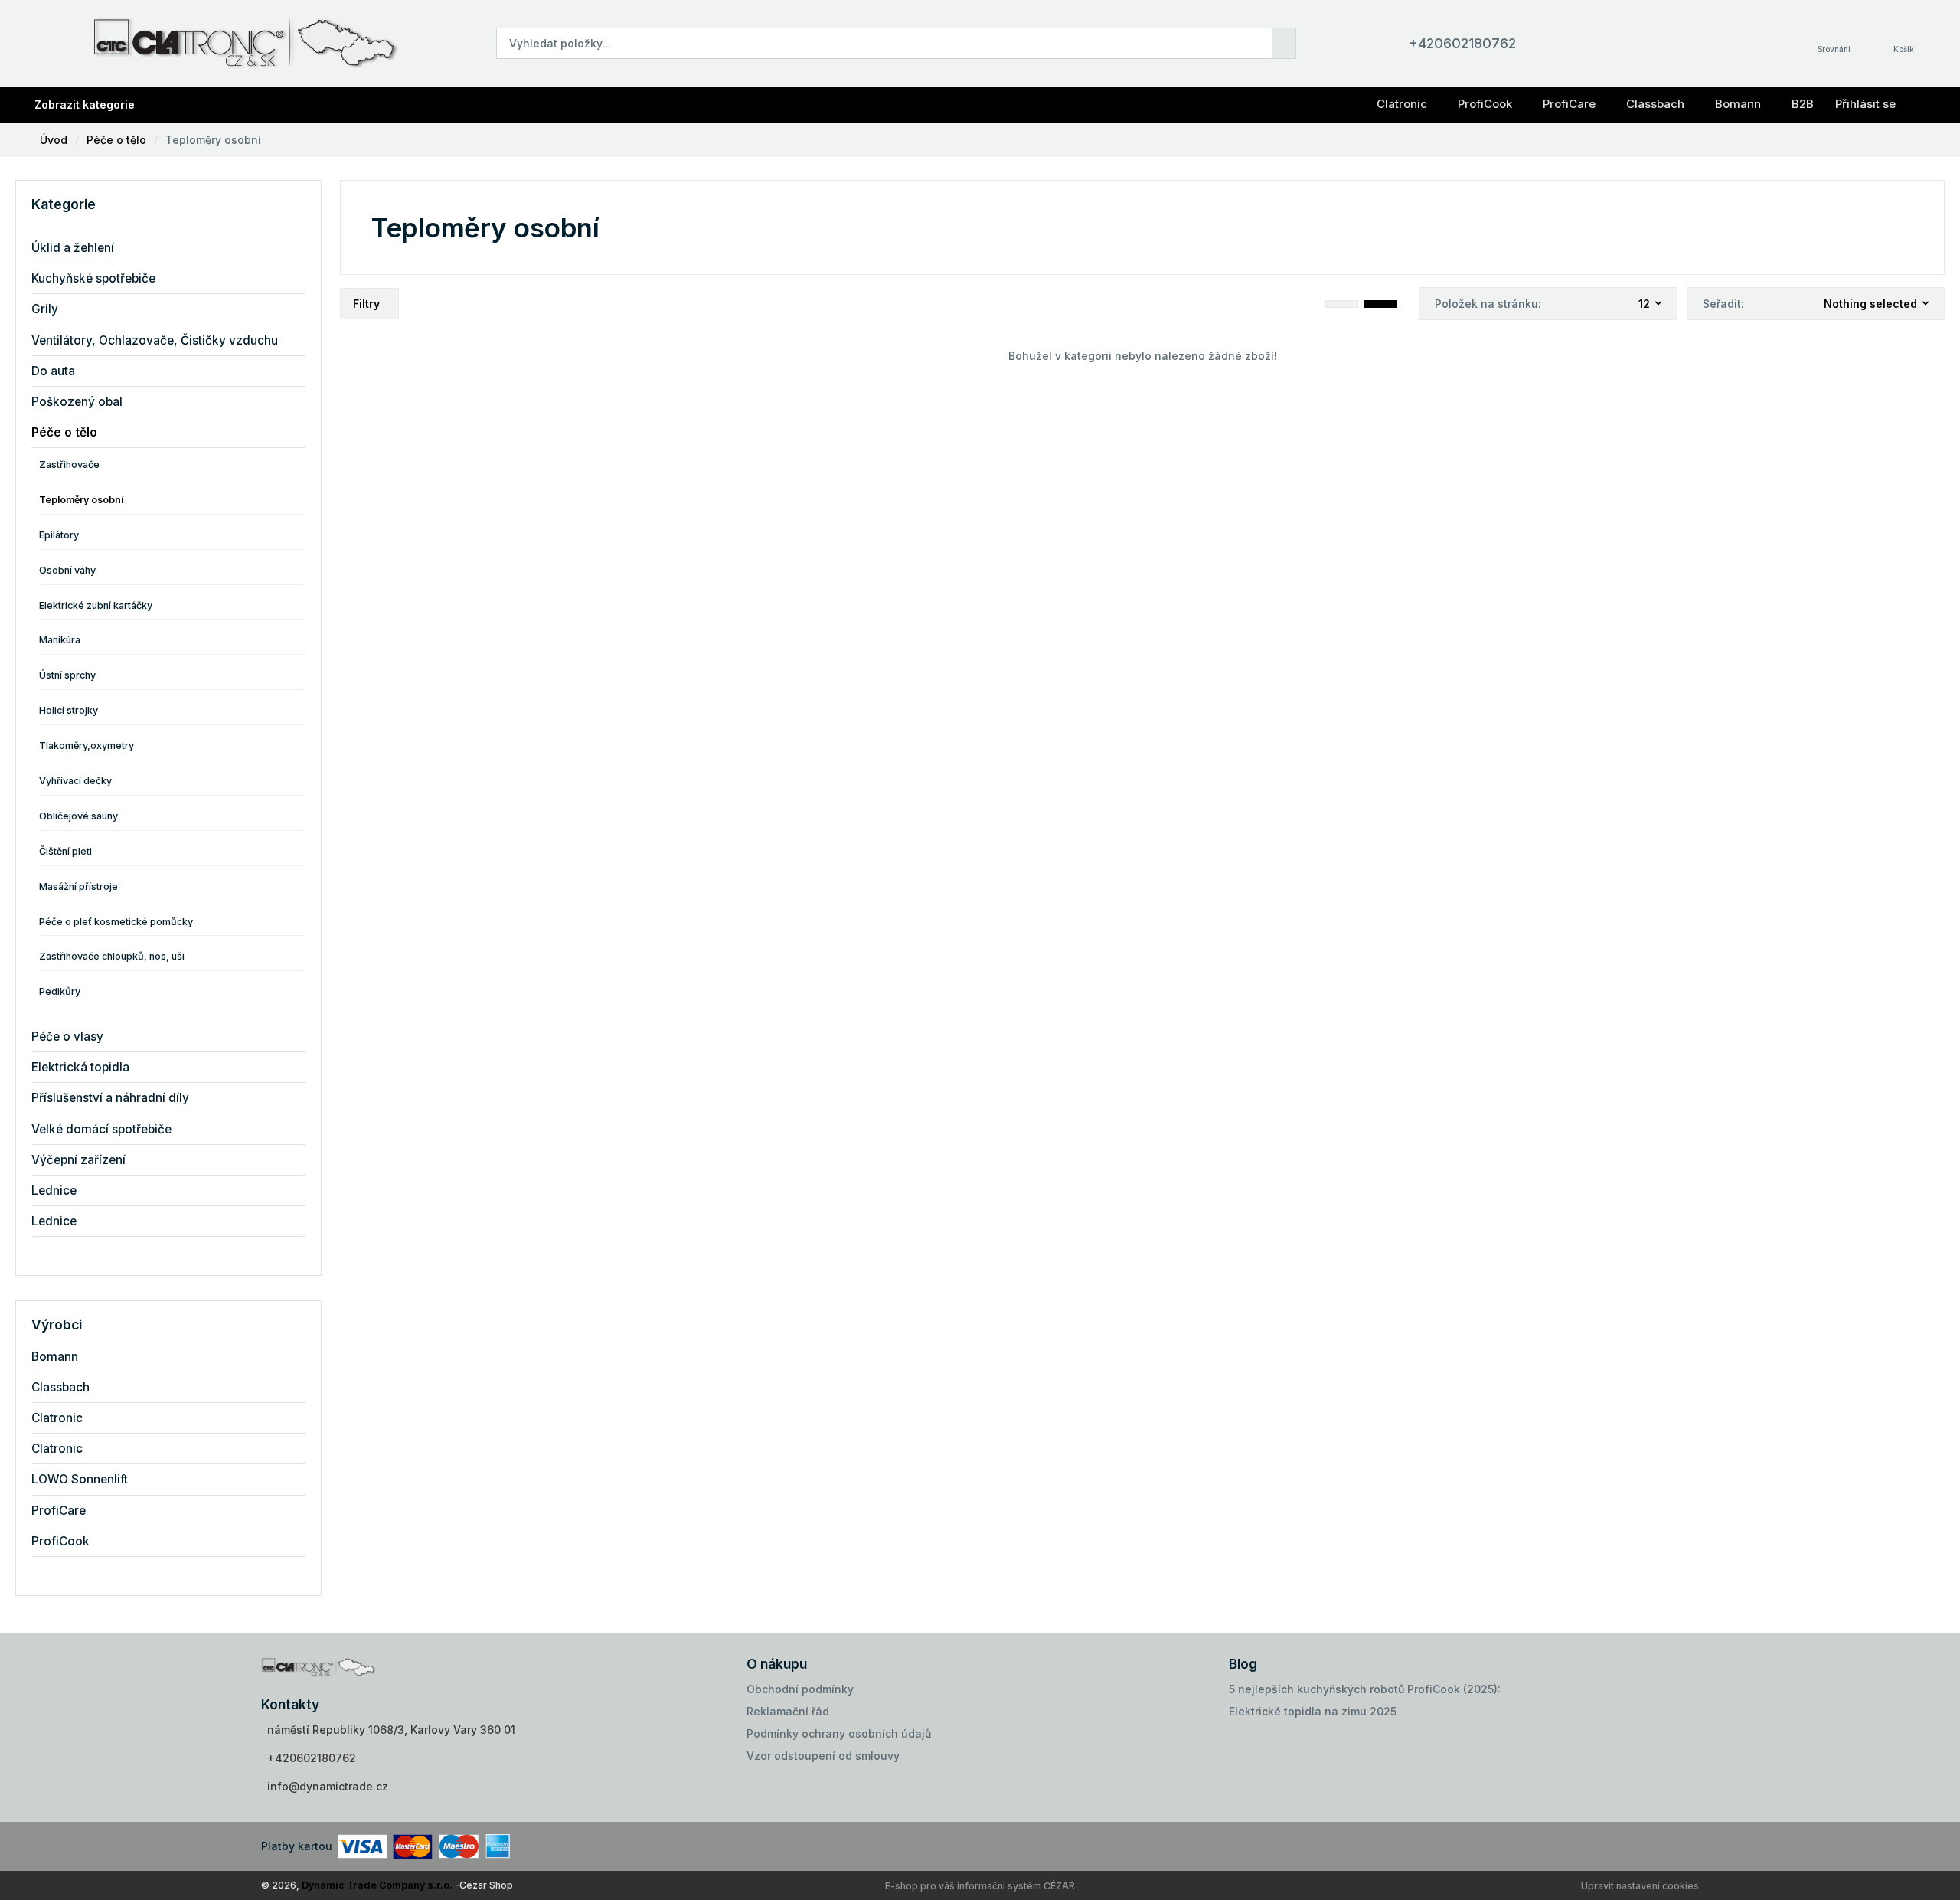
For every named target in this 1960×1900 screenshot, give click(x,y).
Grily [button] (45, 309)
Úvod (54, 140)
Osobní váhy (67, 570)
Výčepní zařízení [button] (78, 1160)
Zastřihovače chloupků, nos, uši (112, 956)
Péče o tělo (116, 140)
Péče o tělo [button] (64, 432)
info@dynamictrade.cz (328, 1786)
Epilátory (59, 535)
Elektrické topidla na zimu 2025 (1313, 1711)
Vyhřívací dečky (75, 781)
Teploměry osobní (213, 140)
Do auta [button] (53, 371)
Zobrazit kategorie (85, 105)
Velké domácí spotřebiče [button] (101, 1129)
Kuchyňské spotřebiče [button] (93, 278)
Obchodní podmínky (800, 1689)
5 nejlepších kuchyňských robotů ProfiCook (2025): (1365, 1689)
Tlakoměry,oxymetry (87, 746)
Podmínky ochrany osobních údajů (839, 1733)
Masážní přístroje (78, 886)
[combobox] (1651, 304)
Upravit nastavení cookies (1640, 1886)
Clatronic (1402, 104)
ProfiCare (1569, 104)
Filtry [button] (366, 304)
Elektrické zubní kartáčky (96, 605)
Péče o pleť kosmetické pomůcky (116, 922)
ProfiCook (1485, 104)
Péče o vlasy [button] (67, 1037)
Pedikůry (60, 991)
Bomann (1738, 104)
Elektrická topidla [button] (80, 1067)
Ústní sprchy (67, 675)
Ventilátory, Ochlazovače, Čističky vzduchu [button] (155, 340)
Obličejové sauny (78, 816)
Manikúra (60, 640)
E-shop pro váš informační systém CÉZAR (980, 1886)
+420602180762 (1462, 43)
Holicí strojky (69, 710)
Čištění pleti (65, 851)
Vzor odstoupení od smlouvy (823, 1756)
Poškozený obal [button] (77, 402)
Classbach (1655, 104)
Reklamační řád (788, 1711)
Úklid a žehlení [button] (73, 248)
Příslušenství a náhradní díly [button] (110, 1098)
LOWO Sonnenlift (80, 1479)
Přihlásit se (1865, 104)
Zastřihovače (69, 464)
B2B (1803, 104)
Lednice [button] (54, 1190)
